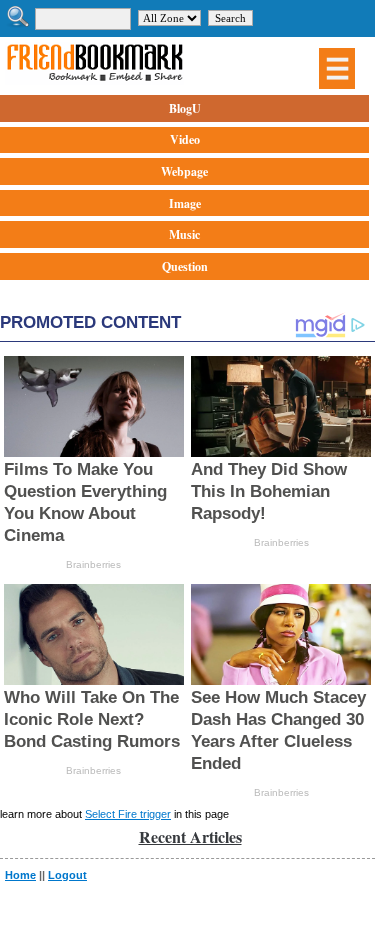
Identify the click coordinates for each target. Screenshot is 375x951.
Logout (67, 875)
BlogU (185, 108)
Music (184, 234)
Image (185, 203)
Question (185, 266)
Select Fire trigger (128, 814)
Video (185, 139)
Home (20, 875)
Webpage (184, 171)
